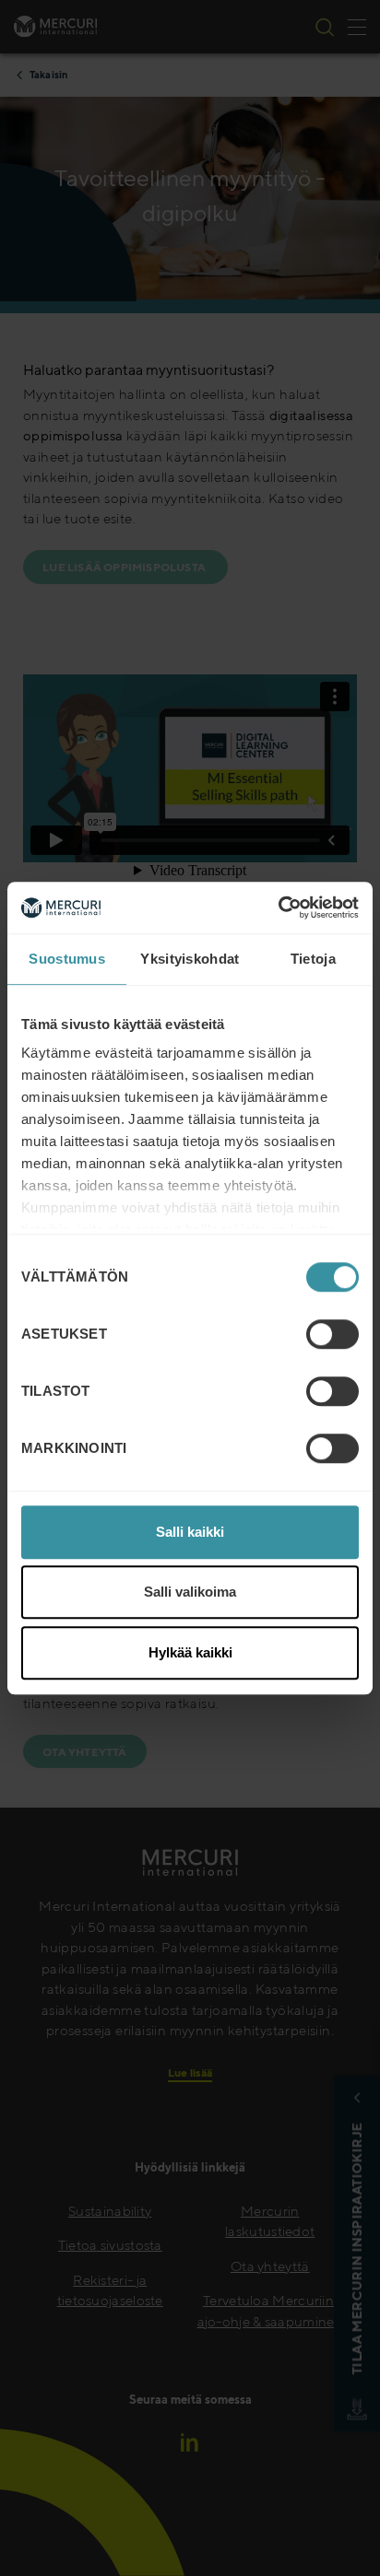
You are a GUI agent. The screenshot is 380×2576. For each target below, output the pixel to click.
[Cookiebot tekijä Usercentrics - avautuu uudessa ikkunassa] (278, 907)
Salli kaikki (190, 1532)
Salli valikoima (190, 1592)
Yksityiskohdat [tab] (190, 959)
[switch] (332, 1334)
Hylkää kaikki (190, 1652)
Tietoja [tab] (313, 959)
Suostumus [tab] (67, 959)
